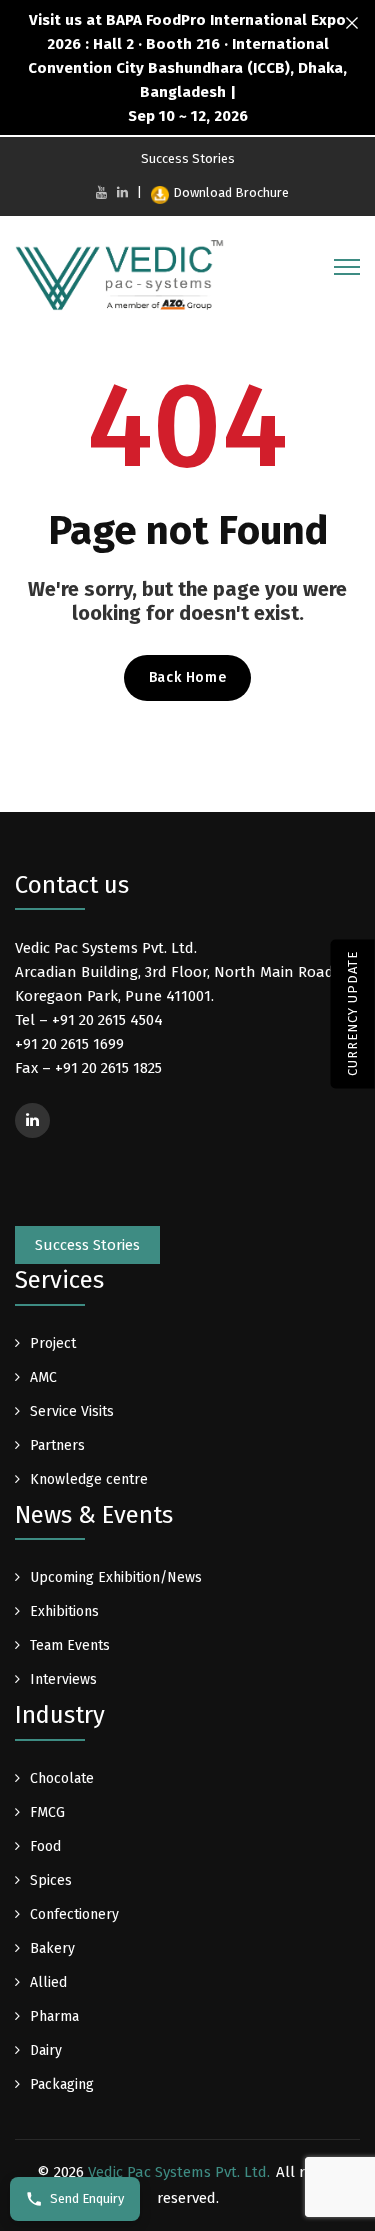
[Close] (352, 23)
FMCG (47, 1812)
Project (53, 1343)
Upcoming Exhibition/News (116, 1577)
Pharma (54, 2016)
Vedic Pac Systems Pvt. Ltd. (179, 2172)
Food (45, 1846)
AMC (43, 1377)
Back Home (187, 677)
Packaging (62, 2084)
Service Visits (72, 1411)
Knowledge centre (89, 1479)
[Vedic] (125, 280)
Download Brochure (231, 192)
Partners (57, 1445)
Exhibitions (64, 1611)
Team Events (70, 1645)
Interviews (63, 1679)
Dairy (46, 2050)
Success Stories (188, 158)
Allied (48, 1982)
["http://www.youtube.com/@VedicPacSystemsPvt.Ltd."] (101, 192)
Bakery (52, 1948)
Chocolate (62, 1778)
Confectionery (74, 1914)
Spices (51, 1880)
